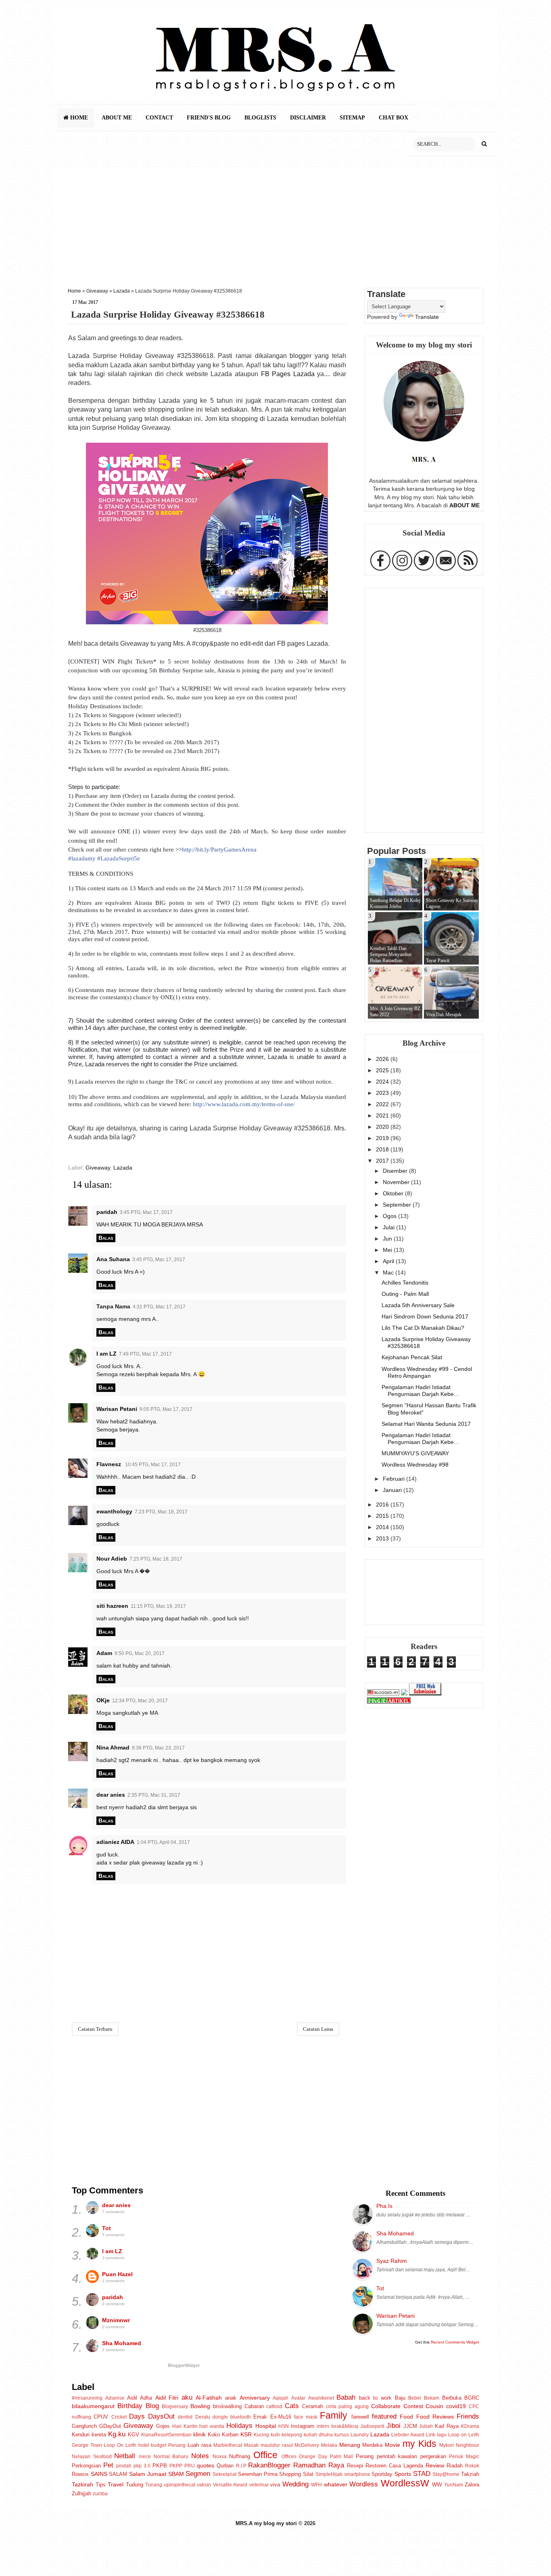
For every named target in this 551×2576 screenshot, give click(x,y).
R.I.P (241, 2466)
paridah (107, 1212)
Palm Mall (342, 2457)
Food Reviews (435, 2417)
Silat (308, 2474)
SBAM (176, 2474)
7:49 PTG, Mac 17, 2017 (145, 1354)
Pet (108, 2465)
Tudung (135, 2485)
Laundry (360, 2435)
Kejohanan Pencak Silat (412, 1357)
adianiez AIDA (115, 1842)
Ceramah (313, 2406)
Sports (403, 2474)
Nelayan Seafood (92, 2457)
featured (384, 2416)
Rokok (472, 2466)
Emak (260, 2417)
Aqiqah (281, 2398)
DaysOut (161, 2416)
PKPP (176, 2466)
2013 (383, 1538)
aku (187, 2397)
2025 (383, 1070)
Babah (346, 2397)
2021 (383, 1115)
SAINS (99, 2474)
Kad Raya (447, 2426)
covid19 (456, 2406)
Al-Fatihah (209, 2398)
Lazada (122, 291)
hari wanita (212, 2426)
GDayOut (110, 2426)
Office (265, 2455)
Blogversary (175, 2406)
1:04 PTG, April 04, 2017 (163, 1842)
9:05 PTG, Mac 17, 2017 (166, 1409)
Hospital (266, 2426)
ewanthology (114, 1511)
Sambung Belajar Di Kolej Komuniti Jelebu (395, 903)
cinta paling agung (348, 2406)
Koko (214, 2435)
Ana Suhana (113, 1259)
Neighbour (468, 2445)
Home (78, 118)
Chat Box (393, 118)
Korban (230, 2435)
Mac (389, 1272)
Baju (400, 2398)
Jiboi (393, 2425)
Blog (152, 2406)
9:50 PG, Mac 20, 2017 (140, 1653)
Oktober (394, 1193)
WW (437, 2485)
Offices (289, 2457)
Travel (116, 2484)
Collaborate (386, 2406)
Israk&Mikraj (345, 2426)
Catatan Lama (318, 2029)
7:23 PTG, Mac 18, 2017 (161, 1512)
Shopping (290, 2474)
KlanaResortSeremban (166, 2435)
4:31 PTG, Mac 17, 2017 (159, 1307)
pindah (124, 2466)
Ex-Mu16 (281, 2417)
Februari (394, 1479)
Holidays (239, 2425)
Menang (350, 2445)
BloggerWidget (184, 2365)
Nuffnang (240, 2456)
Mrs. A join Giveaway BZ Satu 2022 (395, 1012)
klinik (199, 2434)
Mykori (447, 2445)
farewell (360, 2417)
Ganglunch (84, 2426)
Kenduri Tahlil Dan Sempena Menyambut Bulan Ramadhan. (391, 954)
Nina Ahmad (113, 1747)
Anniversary (255, 2398)
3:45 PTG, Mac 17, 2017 (146, 1212)
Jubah (426, 2426)
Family (334, 2415)
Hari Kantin (185, 2426)
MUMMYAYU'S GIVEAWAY (415, 1453)
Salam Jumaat (148, 2474)
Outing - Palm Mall (405, 1294)
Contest (413, 2406)
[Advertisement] (275, 225)
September (398, 1205)
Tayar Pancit (438, 961)
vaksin (204, 2485)
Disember (396, 1171)
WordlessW (405, 2483)
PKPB (160, 2466)
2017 (383, 1161)
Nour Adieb (112, 1559)
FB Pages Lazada (288, 374)
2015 (383, 1516)
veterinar (259, 2485)
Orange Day (313, 2457)
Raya (336, 2465)
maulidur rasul (277, 2445)
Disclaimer (308, 118)
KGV (134, 2435)
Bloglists (260, 118)
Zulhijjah (81, 2493)
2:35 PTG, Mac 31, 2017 (154, 1795)
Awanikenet (321, 2398)
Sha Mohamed (122, 2343)
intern (323, 2426)
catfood (274, 2406)
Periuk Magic (464, 2457)
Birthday (130, 2406)
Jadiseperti (372, 2426)
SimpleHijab (329, 2474)
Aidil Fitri (167, 2398)
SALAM (118, 2474)
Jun (388, 1239)
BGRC (472, 2398)
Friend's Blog (209, 118)
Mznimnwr (116, 2320)
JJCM (410, 2426)
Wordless (364, 2484)
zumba (100, 2494)
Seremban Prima (258, 2474)
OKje (103, 1700)
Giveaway (97, 291)
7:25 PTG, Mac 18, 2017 (156, 1559)
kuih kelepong (286, 2435)
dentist (185, 2417)
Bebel (415, 2398)
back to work (375, 2398)
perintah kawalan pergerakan (411, 2456)
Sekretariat (224, 2474)
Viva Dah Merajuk (444, 1015)
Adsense (115, 2398)
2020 (383, 1127)
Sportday (382, 2474)
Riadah (455, 2466)
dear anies (111, 1795)
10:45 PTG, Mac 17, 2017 (153, 1465)
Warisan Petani (117, 1409)
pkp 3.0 (142, 2466)
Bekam (432, 2398)
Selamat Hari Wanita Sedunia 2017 (426, 1424)
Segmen (198, 2473)
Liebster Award (408, 2435)
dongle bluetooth (232, 2417)
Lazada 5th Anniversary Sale (418, 1305)
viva (275, 2485)
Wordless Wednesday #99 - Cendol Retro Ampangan (427, 1372)
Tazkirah (82, 2484)
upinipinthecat (180, 2485)
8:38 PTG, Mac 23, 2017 (158, 1748)
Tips (101, 2485)
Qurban (225, 2466)
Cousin (434, 2406)
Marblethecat (228, 2445)
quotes (206, 2465)
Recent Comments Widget (455, 2342)
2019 (383, 1138)
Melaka (329, 2445)
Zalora (472, 2485)
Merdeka (372, 2445)
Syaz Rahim (392, 2261)
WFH (316, 2485)
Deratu (203, 2417)
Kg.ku (117, 2434)
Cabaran (254, 2406)
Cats (292, 2406)
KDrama (470, 2426)
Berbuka (452, 2398)
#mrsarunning (87, 2398)
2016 (383, 1505)
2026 (383, 1059)
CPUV (101, 2417)
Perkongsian (86, 2466)
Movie (392, 2445)
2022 (383, 1104)
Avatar (298, 2398)
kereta (99, 2435)
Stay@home (446, 2474)
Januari (393, 1490)
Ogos (390, 1216)
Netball (125, 2456)
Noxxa (220, 2457)
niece (145, 2457)
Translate (427, 317)
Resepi (355, 2466)
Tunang (154, 2485)
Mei (388, 1250)
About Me (117, 118)
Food (406, 2417)
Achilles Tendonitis (405, 1283)
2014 (383, 1527)
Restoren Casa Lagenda (394, 2466)
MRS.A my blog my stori (267, 2523)
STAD (422, 2473)
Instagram (303, 2426)
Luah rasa (199, 2445)
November (397, 1182)
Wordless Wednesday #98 (415, 1465)
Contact (159, 118)
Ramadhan (309, 2465)
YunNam (454, 2485)
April (389, 1261)
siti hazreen (112, 1606)
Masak (251, 2445)
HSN (284, 2426)
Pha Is (384, 2206)
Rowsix (80, 2474)
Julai (389, 1227)
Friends (468, 2416)
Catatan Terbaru (95, 2029)
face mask (306, 2417)
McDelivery (307, 2445)
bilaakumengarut (93, 2406)
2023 (383, 1093)
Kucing (261, 2435)
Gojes (163, 2426)
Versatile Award (230, 2485)
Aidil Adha (140, 2398)
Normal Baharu (171, 2457)
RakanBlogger (269, 2465)
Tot (106, 2228)
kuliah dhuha (318, 2435)
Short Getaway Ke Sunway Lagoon (452, 903)
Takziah (470, 2474)
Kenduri (81, 2435)
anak (231, 2398)
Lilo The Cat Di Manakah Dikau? (423, 1328)
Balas (106, 1238)
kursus (342, 2435)
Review (435, 2465)
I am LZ (106, 1354)
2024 (383, 1082)
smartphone (357, 2474)
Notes (200, 2456)
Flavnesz (110, 1464)
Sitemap (352, 118)
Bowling (200, 2406)
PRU (190, 2466)
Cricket (119, 2417)
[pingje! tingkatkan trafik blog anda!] (389, 1701)
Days (137, 2416)
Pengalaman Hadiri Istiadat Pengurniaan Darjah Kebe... (420, 1391)
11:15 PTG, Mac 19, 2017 (158, 1606)
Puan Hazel (117, 2274)
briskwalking (227, 2406)
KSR (246, 2434)
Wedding (295, 2484)
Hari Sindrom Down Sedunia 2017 (425, 1316)
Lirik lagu (436, 2435)
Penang (365, 2456)
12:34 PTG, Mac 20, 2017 (140, 1701)
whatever (336, 2484)
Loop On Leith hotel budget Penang (145, 2445)
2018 (383, 1149)
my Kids (420, 2444)
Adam (104, 1653)
